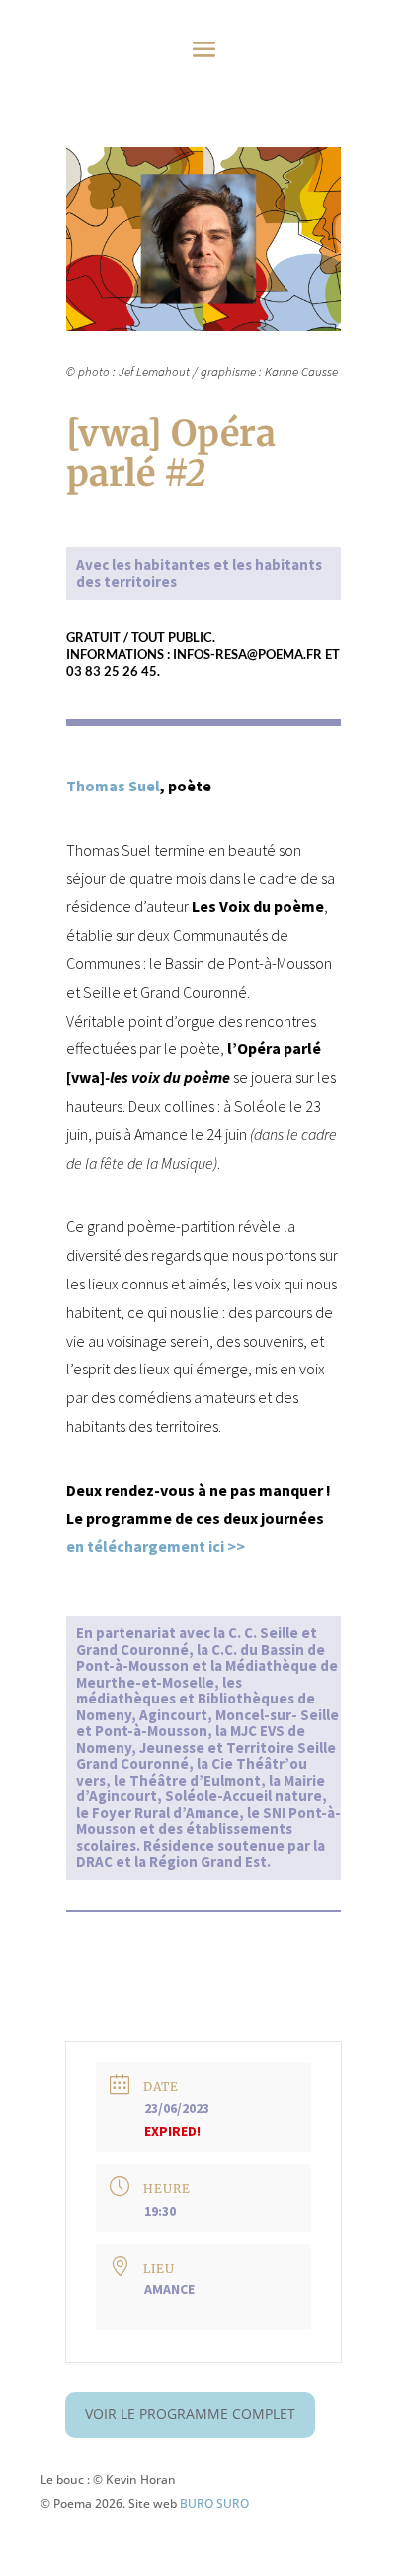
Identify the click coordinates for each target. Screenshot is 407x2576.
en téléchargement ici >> (156, 1546)
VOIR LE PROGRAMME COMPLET (190, 2413)
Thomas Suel (113, 786)
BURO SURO (214, 2503)
